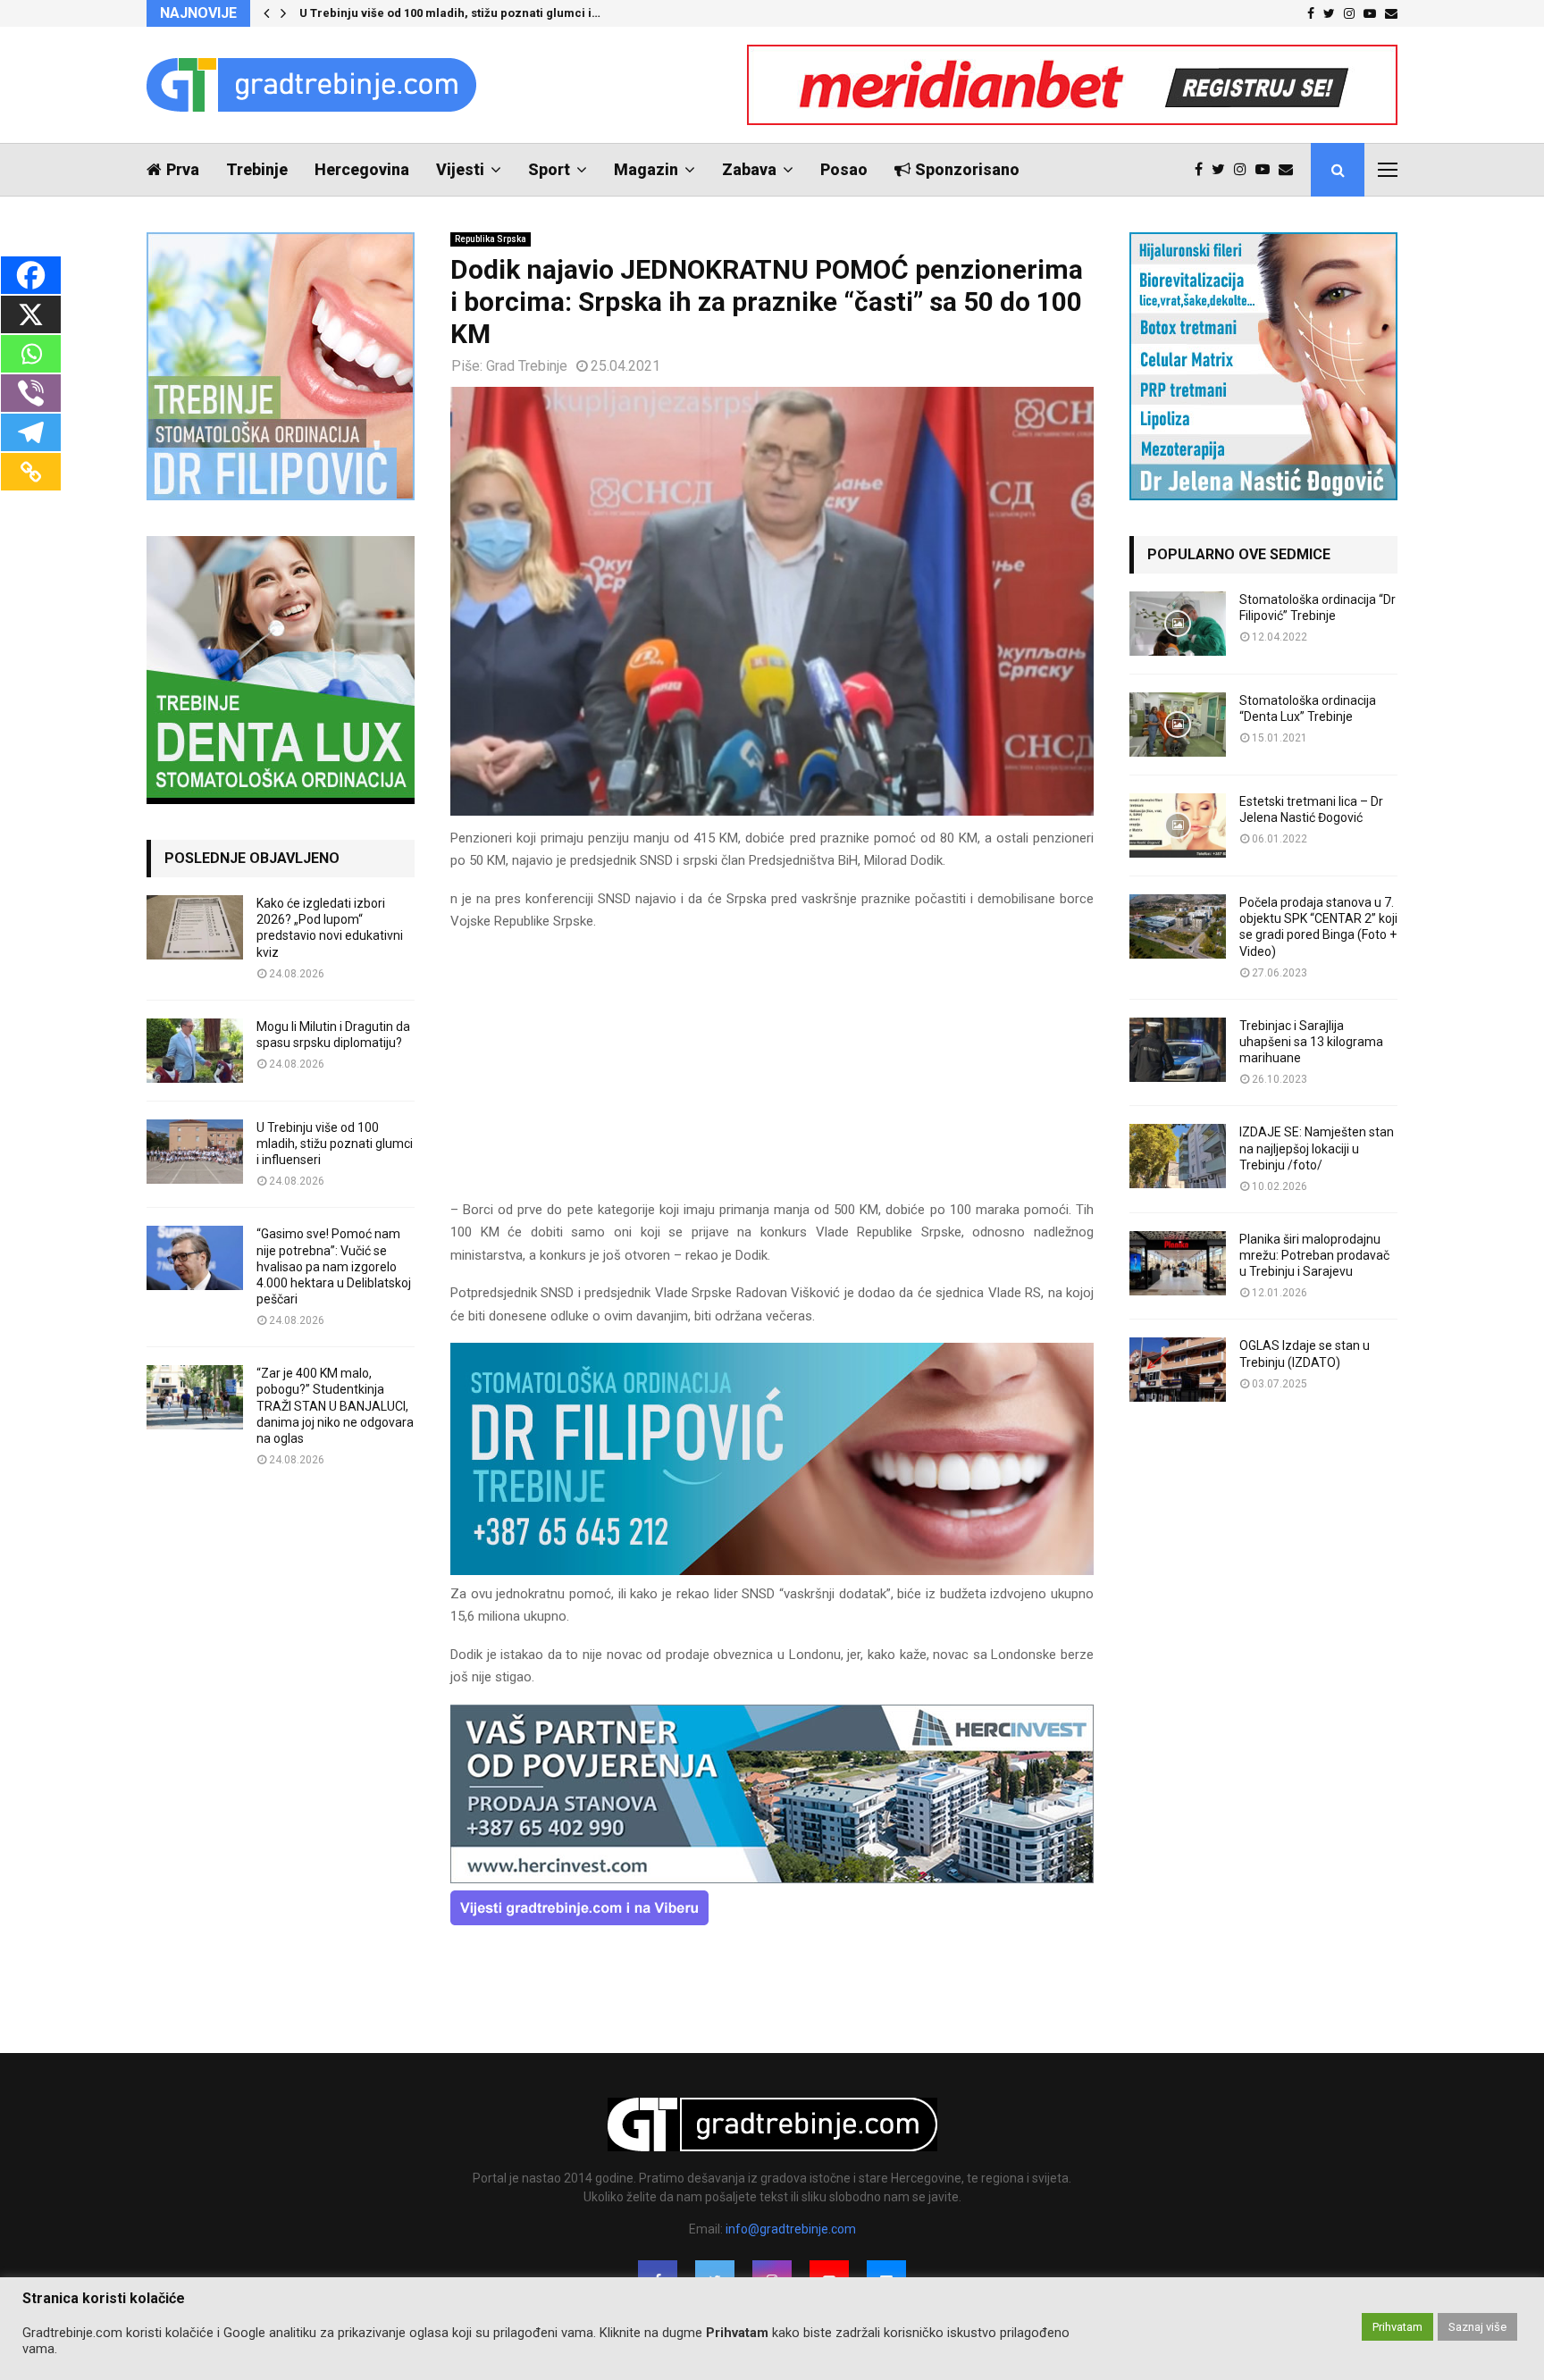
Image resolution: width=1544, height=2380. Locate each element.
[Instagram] (1245, 170)
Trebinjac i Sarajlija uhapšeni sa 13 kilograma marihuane (1311, 1042)
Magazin (646, 169)
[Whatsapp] (31, 354)
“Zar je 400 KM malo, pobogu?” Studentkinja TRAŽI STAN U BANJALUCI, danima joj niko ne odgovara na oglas (335, 1406)
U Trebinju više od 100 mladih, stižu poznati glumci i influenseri (335, 1144)
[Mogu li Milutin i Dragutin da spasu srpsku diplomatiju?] (195, 1051)
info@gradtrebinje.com (791, 2229)
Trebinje (257, 169)
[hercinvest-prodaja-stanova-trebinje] (772, 1879)
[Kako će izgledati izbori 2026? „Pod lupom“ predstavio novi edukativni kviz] (195, 927)
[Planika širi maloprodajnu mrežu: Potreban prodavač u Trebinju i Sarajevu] (1178, 1263)
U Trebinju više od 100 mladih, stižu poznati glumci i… (450, 13)
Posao (844, 169)
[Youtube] (1267, 170)
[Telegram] (31, 432)
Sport (549, 169)
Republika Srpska (491, 239)
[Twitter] (1223, 170)
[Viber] (31, 393)
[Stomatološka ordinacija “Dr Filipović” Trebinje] (1178, 624)
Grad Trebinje (527, 366)
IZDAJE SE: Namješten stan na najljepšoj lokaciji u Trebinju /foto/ (1317, 1148)
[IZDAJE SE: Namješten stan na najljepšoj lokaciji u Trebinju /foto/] (1178, 1156)
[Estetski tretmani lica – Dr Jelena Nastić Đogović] (1178, 825)
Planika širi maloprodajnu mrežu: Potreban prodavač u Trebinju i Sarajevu (1314, 1255)
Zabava (749, 169)
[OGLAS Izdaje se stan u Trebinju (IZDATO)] (1178, 1370)
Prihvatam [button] (1397, 2327)
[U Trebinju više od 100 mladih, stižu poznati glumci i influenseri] (195, 1152)
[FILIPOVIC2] (772, 1571)
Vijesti (460, 169)
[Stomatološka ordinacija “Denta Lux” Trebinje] (1178, 725)
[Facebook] (1203, 170)
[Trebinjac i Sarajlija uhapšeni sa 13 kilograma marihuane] (1178, 1050)
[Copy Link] (31, 472)
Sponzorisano (967, 169)
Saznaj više (1477, 2327)
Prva (183, 169)
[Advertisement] (772, 1074)
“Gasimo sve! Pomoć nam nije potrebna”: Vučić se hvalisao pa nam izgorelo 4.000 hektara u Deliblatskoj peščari (334, 1266)
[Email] (1290, 170)
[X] (31, 314)
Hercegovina (362, 169)
